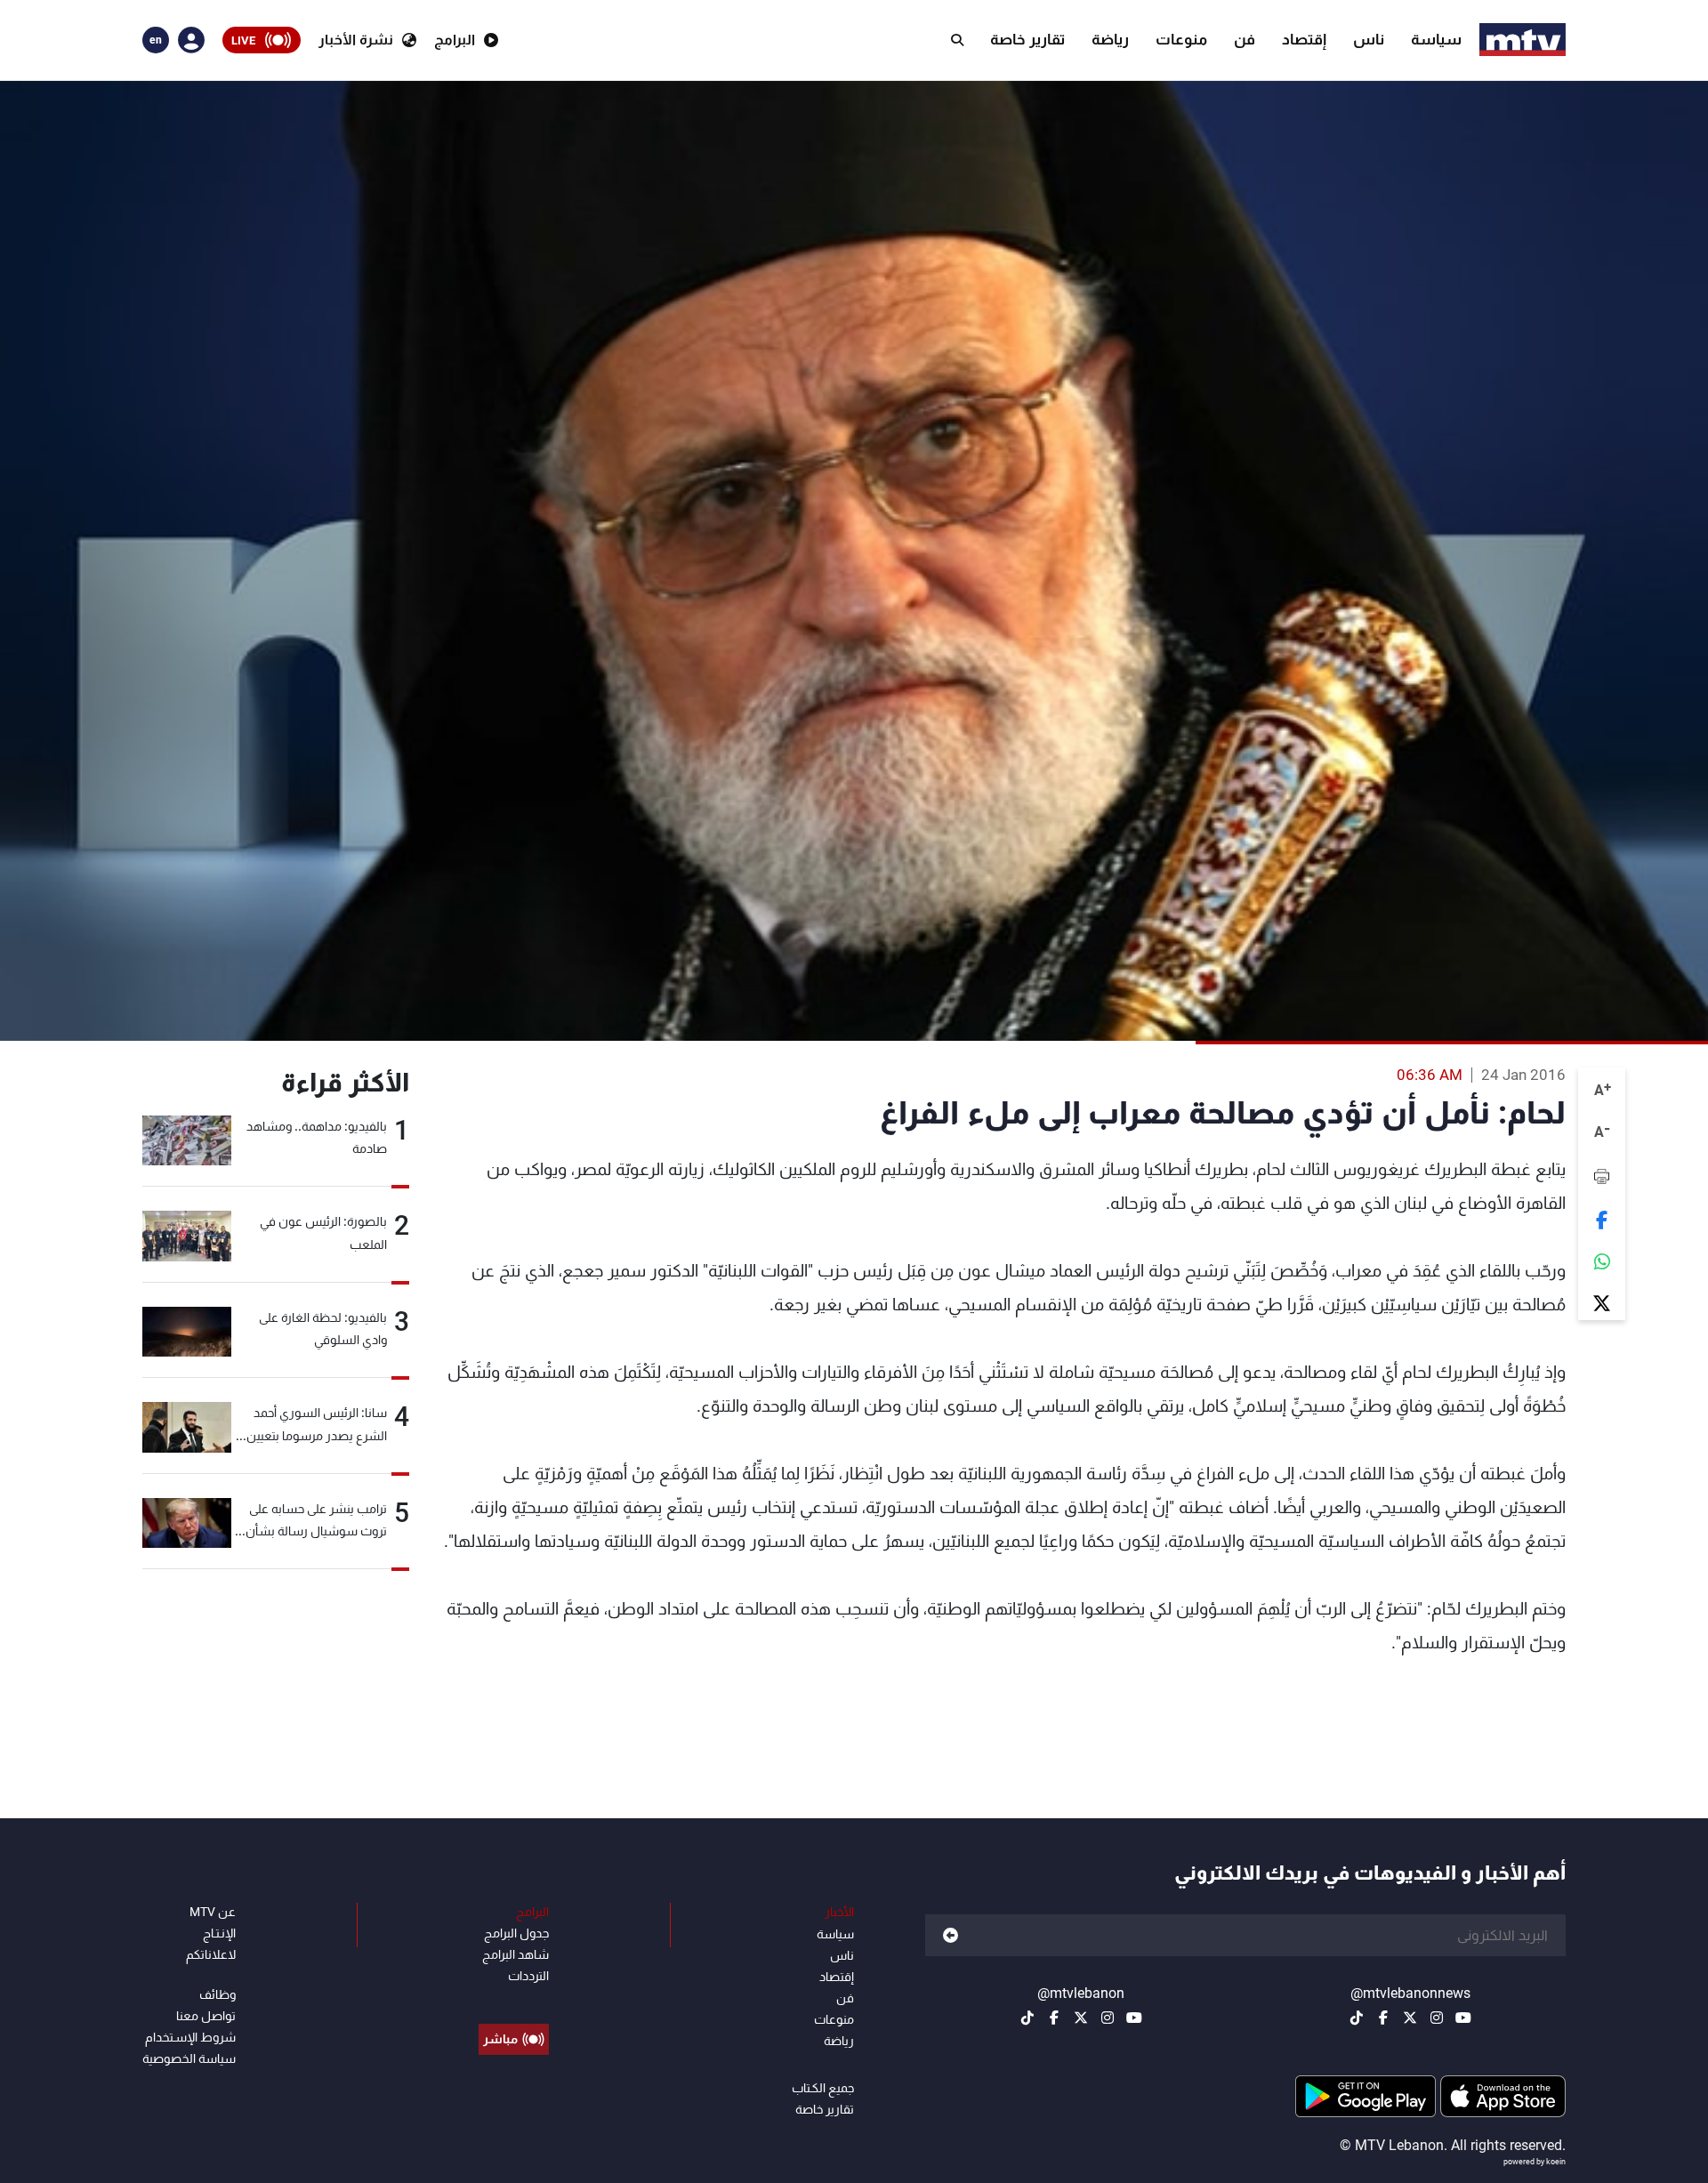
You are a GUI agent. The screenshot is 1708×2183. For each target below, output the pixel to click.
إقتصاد (1304, 39)
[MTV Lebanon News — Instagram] (1437, 2018)
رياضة (1110, 39)
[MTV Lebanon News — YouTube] (1463, 2018)
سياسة (1436, 39)
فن (1245, 39)
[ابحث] (957, 40)
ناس (1369, 39)
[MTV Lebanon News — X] (1410, 2018)
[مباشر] (514, 1999)
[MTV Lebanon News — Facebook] (1383, 2018)
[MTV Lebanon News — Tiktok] (1357, 2018)
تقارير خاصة (1027, 39)
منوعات (1181, 39)
